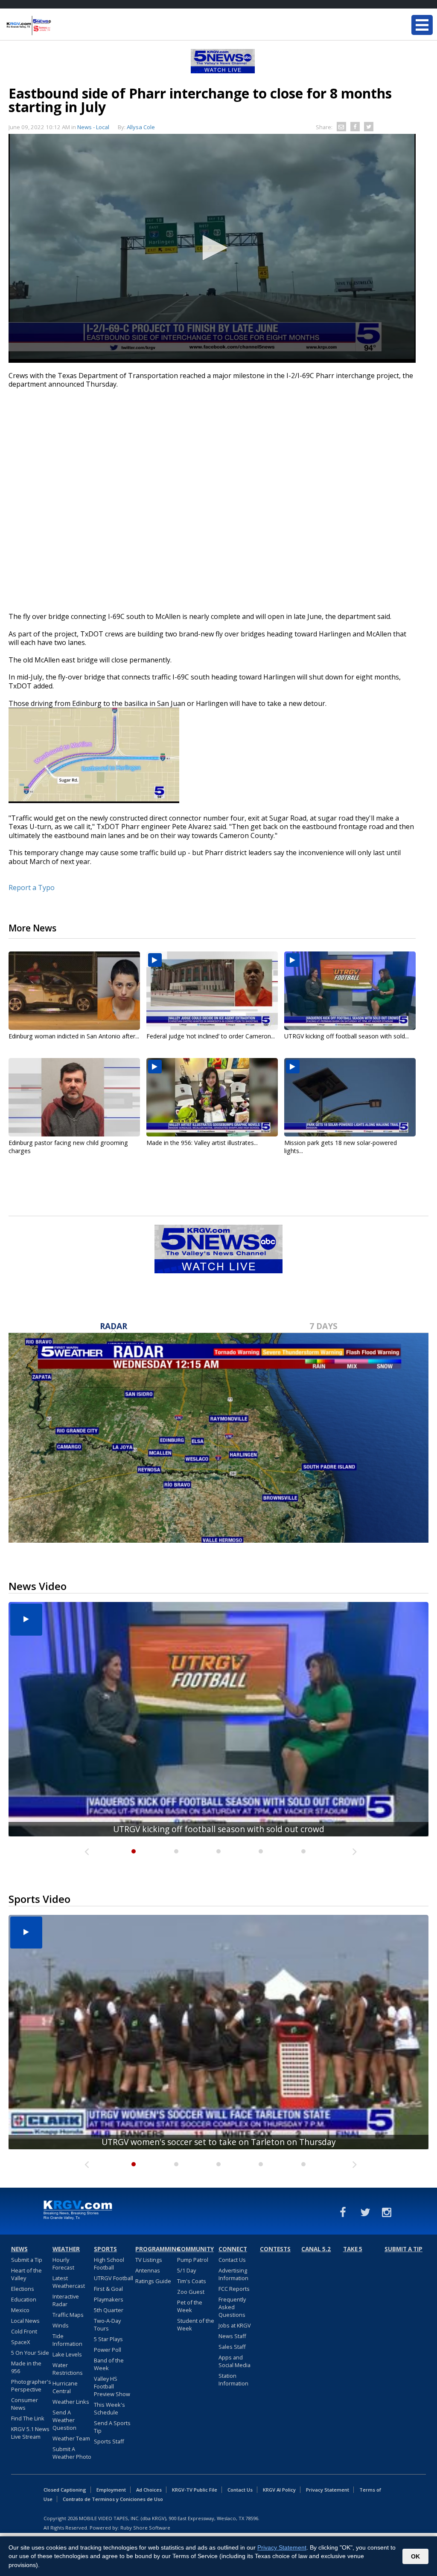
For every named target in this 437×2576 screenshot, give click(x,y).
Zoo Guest (191, 2292)
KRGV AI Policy (279, 2490)
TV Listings (149, 2260)
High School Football (109, 2264)
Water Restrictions (68, 2369)
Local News (25, 2321)
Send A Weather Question (64, 2420)
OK (415, 2556)
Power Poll (108, 2350)
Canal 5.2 (316, 2249)
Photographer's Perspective (31, 2385)
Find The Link (28, 2418)
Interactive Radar (66, 2300)
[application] (212, 248)
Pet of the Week (190, 2306)
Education (24, 2299)
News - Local (93, 127)
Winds (61, 2325)
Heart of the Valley (26, 2274)
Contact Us (232, 2260)
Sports (105, 2249)
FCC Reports (234, 2289)
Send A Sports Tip (112, 2427)
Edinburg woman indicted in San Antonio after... (74, 1036)
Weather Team (71, 2438)
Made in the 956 (26, 2367)
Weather (66, 2249)
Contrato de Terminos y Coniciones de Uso (113, 2499)
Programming (155, 2249)
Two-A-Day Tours (107, 2324)
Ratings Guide (153, 2281)
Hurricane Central (65, 2387)
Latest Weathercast (69, 2282)
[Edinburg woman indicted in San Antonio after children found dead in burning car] (74, 991)
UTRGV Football (114, 2278)
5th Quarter (109, 2310)
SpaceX (20, 2342)
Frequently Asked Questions (232, 2307)
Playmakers (109, 2299)
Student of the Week (196, 2324)
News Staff (232, 2336)
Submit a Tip (27, 2260)
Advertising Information (233, 2274)
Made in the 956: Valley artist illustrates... (202, 1143)
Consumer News (25, 2404)
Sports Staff (109, 2441)
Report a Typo (32, 888)
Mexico (20, 2310)
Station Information (233, 2379)
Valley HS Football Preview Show (112, 2386)
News (19, 2249)
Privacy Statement (328, 2490)
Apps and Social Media (235, 2361)
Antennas (148, 2270)
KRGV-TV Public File (195, 2490)
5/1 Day (186, 2270)
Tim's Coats (192, 2281)
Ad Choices (149, 2490)
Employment (111, 2490)
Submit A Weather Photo (72, 2453)
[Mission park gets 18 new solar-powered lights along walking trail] (350, 1097)
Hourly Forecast (63, 2264)
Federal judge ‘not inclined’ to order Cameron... (211, 1036)
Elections (23, 2289)
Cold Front (24, 2331)
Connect (233, 2249)
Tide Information (67, 2340)
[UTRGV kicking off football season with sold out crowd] (350, 991)
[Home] (58, 26)
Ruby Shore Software (145, 2528)
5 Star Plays (108, 2339)
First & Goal (108, 2289)
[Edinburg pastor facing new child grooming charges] (74, 1097)
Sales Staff (232, 2347)
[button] (212, 248)
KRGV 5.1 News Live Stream (30, 2433)
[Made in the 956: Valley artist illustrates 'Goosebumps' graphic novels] (212, 1097)
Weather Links (71, 2402)
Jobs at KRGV (235, 2325)
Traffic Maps (68, 2315)
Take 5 (353, 2249)
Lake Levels (67, 2354)
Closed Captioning (65, 2490)
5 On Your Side (30, 2353)
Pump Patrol (193, 2260)
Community (195, 2249)
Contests (275, 2249)
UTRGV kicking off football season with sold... (347, 1036)
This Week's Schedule (109, 2408)
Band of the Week (109, 2364)
